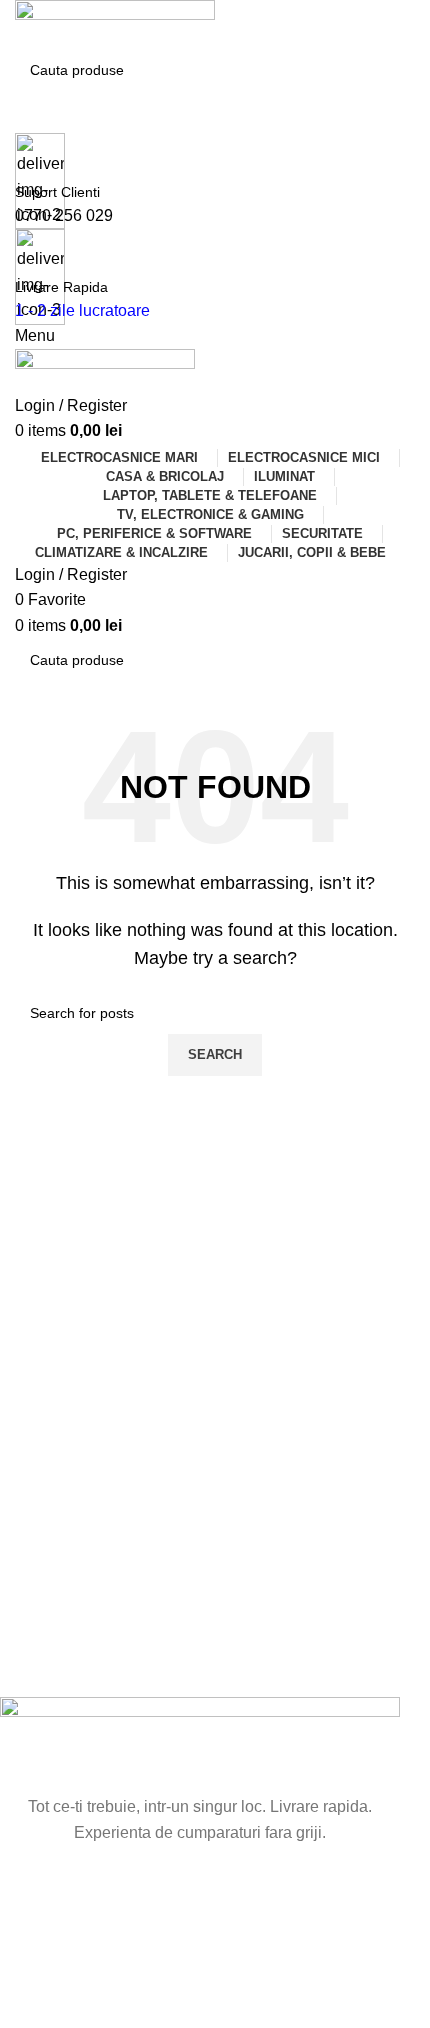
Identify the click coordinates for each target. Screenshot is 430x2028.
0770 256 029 (64, 215)
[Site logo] (115, 23)
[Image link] (200, 1744)
